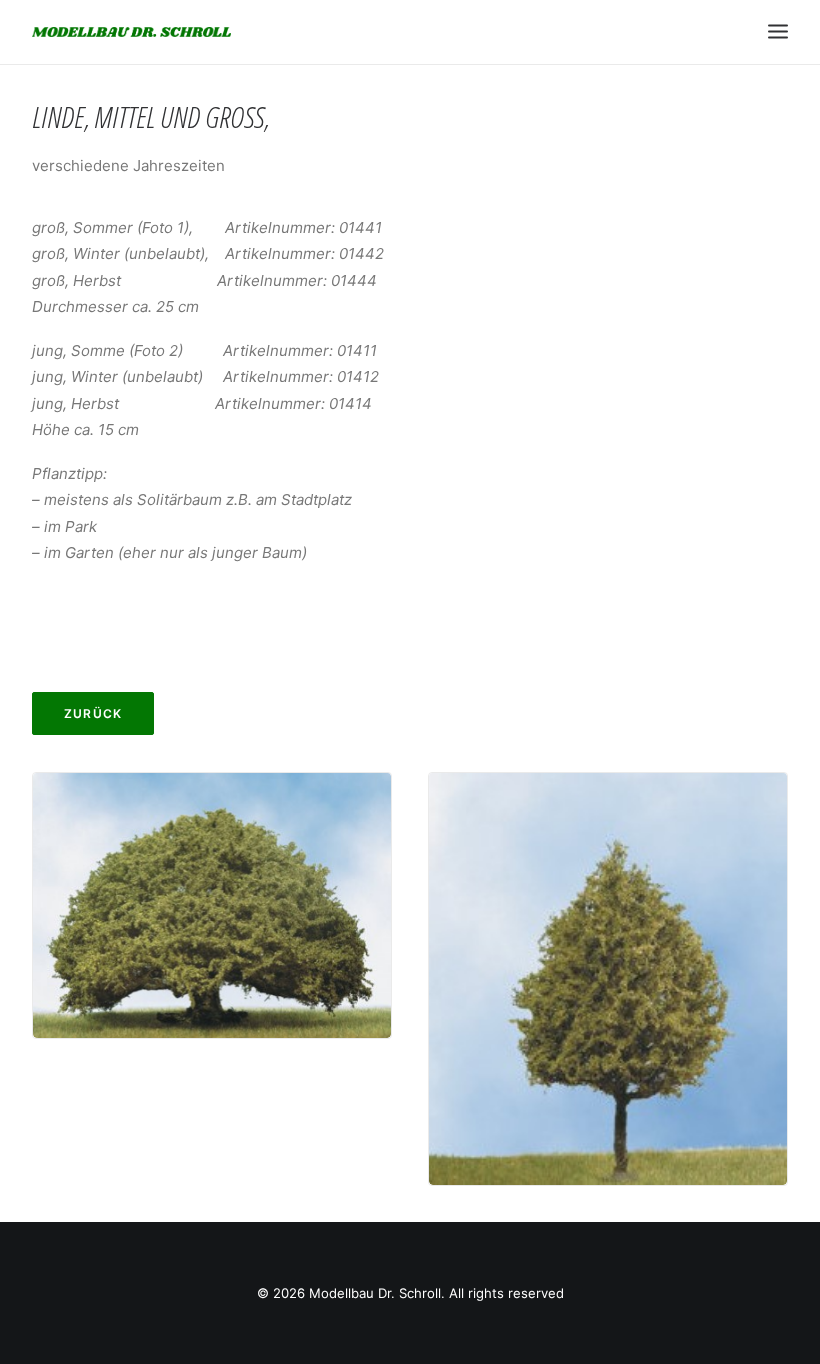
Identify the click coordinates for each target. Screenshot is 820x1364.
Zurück (93, 713)
